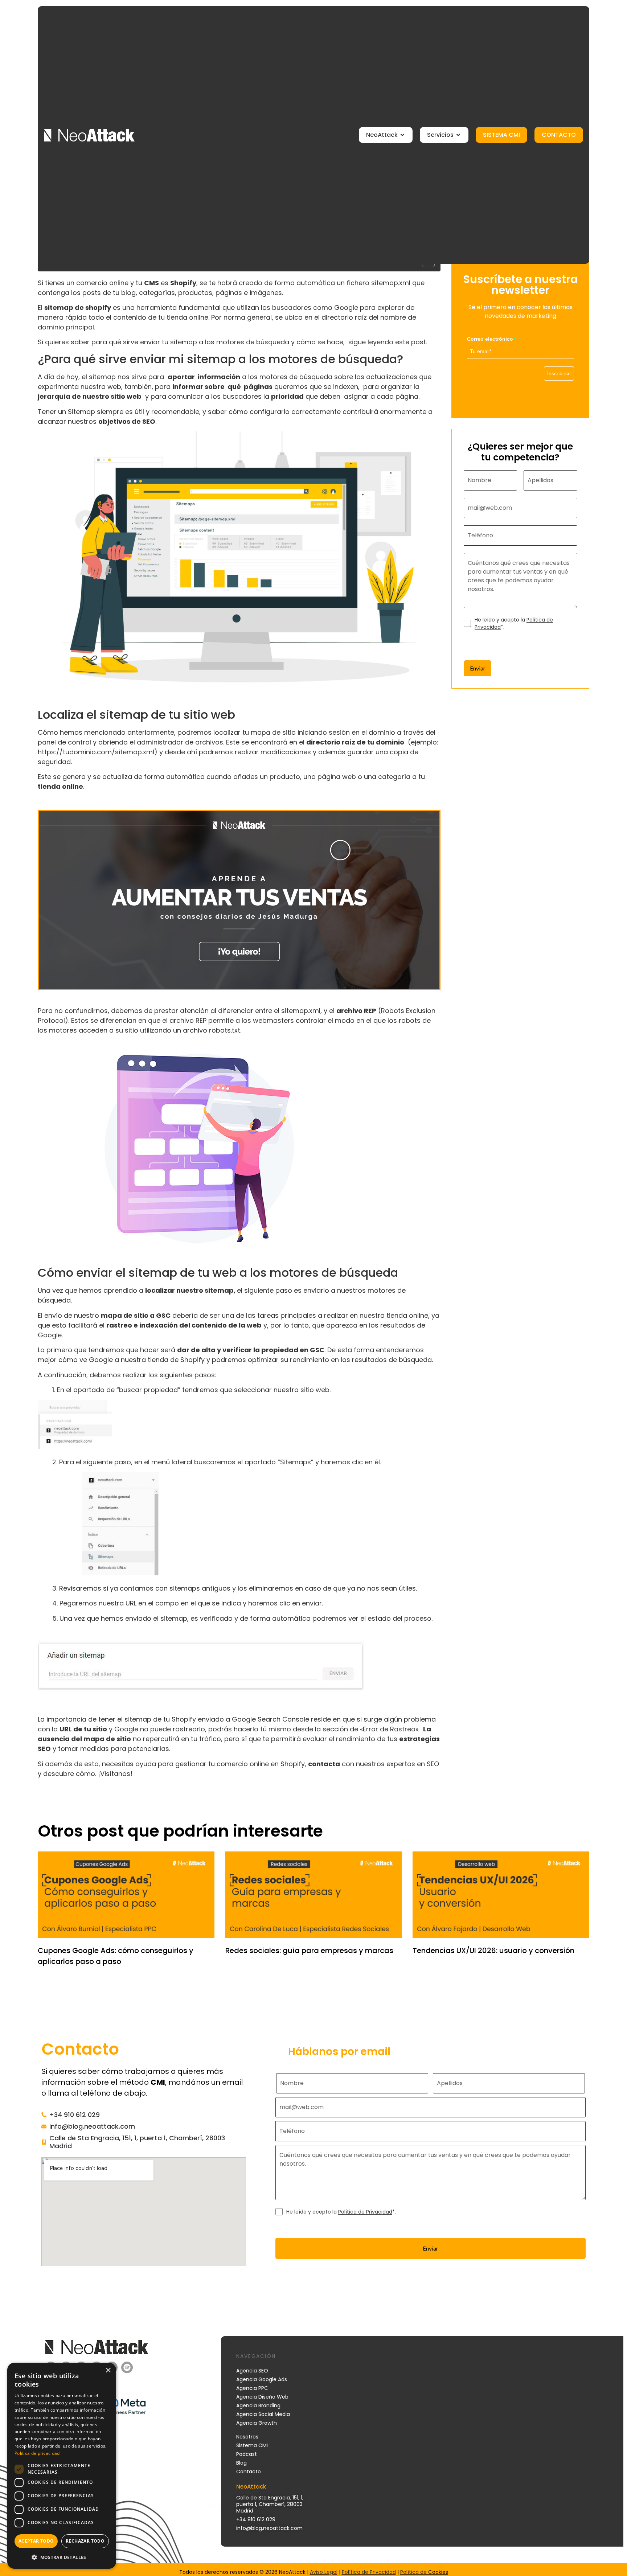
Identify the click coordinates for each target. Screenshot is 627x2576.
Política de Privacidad (365, 2212)
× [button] (108, 2370)
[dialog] (62, 2466)
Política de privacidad (37, 2453)
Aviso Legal (324, 2572)
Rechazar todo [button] (85, 2541)
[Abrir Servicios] (458, 135)
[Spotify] (127, 2367)
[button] (62, 2557)
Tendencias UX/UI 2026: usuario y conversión (493, 1951)
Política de (414, 2572)
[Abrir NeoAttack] (402, 135)
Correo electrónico (491, 339)
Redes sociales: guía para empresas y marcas (309, 1951)
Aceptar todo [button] (36, 2541)
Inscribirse (559, 373)
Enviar (478, 668)
